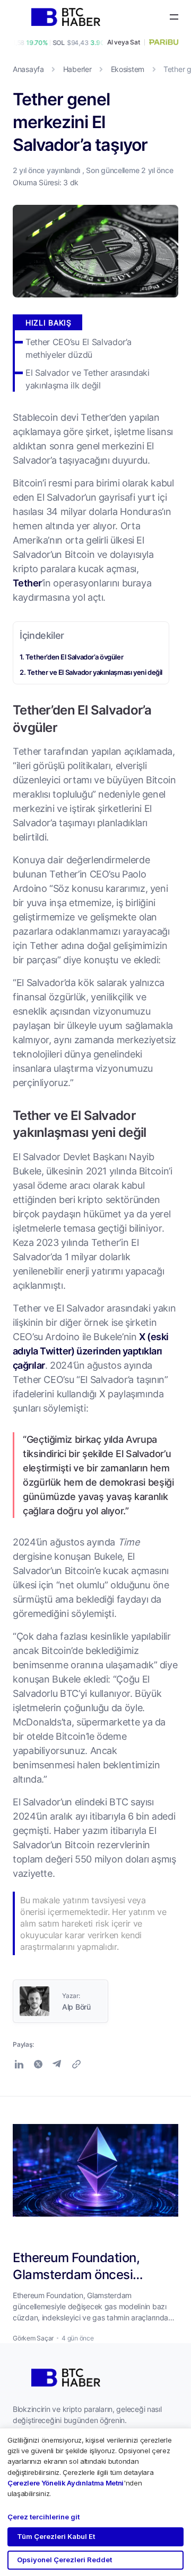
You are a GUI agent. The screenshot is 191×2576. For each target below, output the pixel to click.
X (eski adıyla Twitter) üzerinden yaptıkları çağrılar (90, 1351)
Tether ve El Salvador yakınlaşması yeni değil (95, 672)
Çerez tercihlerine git (44, 2517)
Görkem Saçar (33, 2338)
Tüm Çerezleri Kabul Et (56, 2536)
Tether (27, 583)
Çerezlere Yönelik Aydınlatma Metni (66, 2483)
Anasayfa (28, 69)
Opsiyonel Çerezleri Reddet (64, 2560)
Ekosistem (128, 69)
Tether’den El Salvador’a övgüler (74, 657)
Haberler (77, 69)
